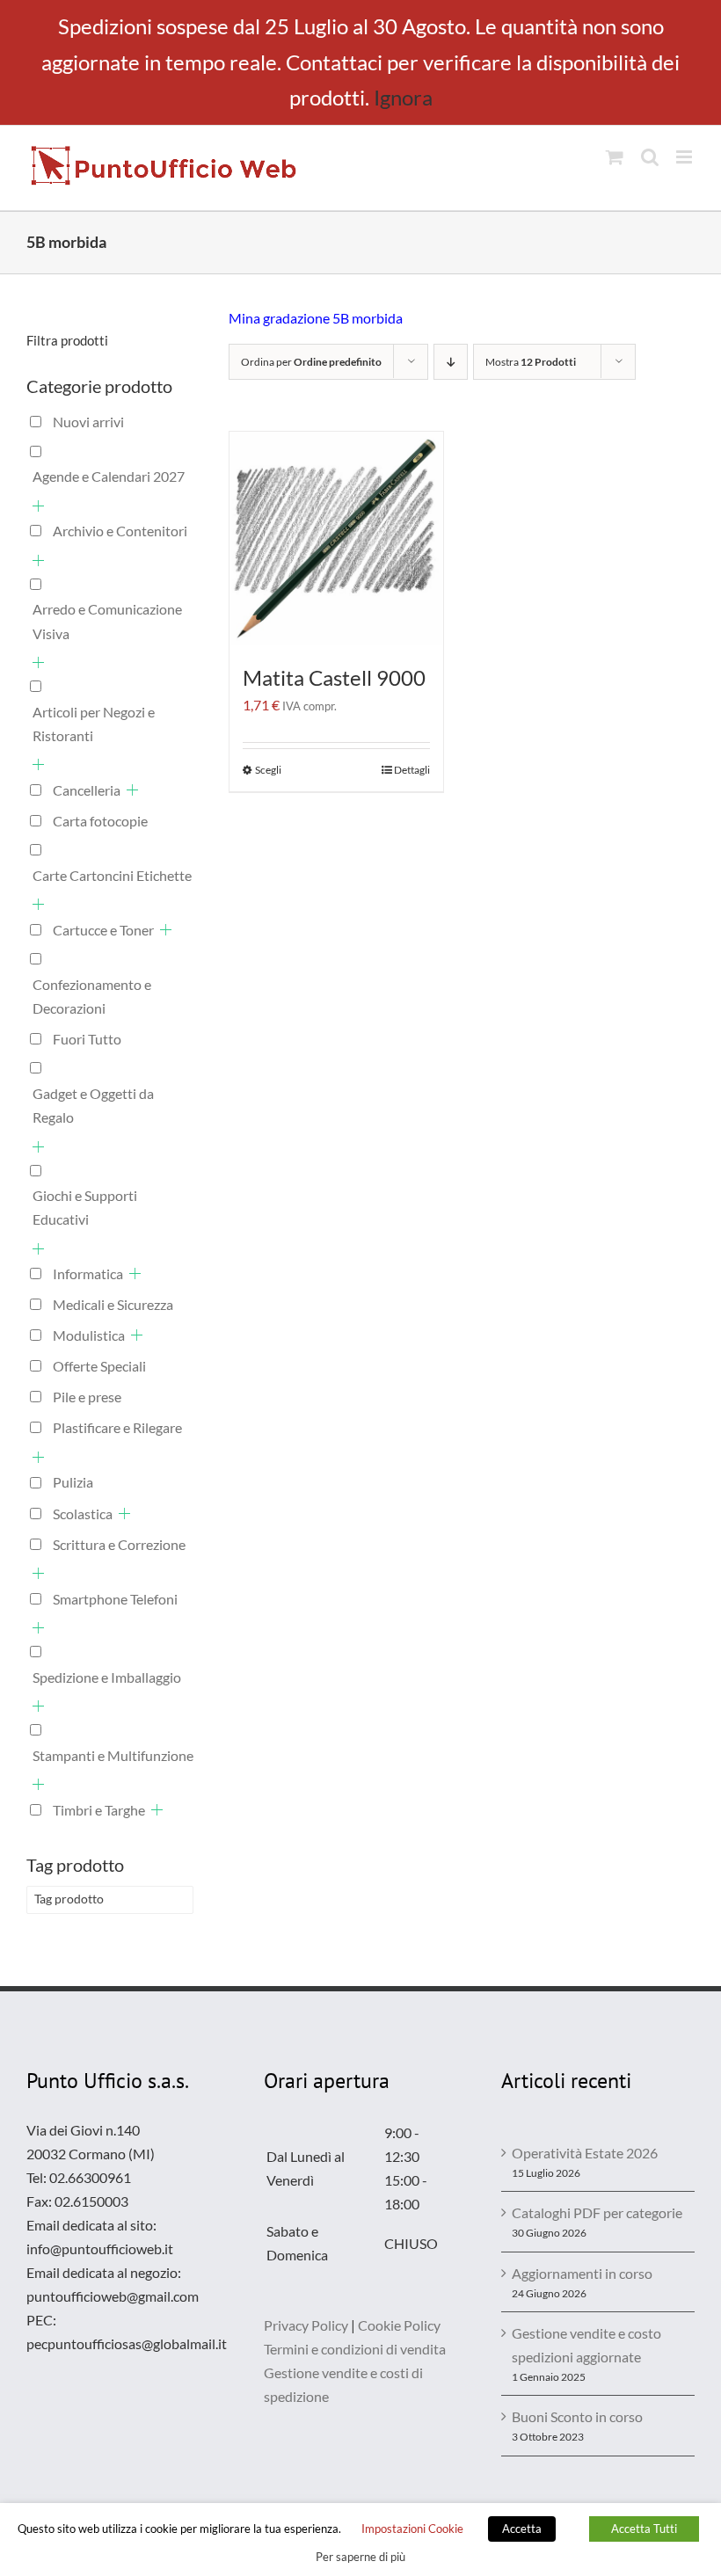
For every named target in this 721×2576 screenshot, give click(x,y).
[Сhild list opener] (38, 506)
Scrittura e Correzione (119, 1544)
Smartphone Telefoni (115, 1599)
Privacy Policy (306, 2325)
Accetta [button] (522, 2529)
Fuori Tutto (87, 1039)
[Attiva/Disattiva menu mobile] (685, 157)
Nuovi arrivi (88, 422)
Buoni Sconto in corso (577, 2416)
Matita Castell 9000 (334, 677)
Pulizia (73, 1482)
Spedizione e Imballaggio (107, 1677)
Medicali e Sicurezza (113, 1304)
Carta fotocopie (100, 821)
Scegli (268, 770)
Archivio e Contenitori (120, 531)
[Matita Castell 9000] (336, 538)
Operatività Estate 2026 (585, 2153)
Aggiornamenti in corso (582, 2273)
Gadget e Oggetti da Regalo (93, 1105)
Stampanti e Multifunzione (113, 1755)
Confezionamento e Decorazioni (92, 996)
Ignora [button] (403, 97)
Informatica (88, 1273)
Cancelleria (87, 790)
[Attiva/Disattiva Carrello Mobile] (615, 157)
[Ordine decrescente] (451, 362)
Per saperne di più (360, 2557)
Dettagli (412, 770)
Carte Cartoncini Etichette (112, 875)
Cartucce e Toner (103, 930)
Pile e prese (87, 1397)
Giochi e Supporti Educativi (85, 1207)
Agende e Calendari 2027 (109, 476)
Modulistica (89, 1335)
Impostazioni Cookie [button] (412, 2529)
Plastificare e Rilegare (117, 1427)
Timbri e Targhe (99, 1810)
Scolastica (83, 1514)
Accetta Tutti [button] (644, 2529)
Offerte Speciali (99, 1366)
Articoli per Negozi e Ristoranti (94, 724)
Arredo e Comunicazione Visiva (107, 621)
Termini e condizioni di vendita (355, 2349)
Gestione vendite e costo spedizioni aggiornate (586, 2345)
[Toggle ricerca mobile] (650, 157)
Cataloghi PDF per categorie (597, 2212)
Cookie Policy (399, 2325)
